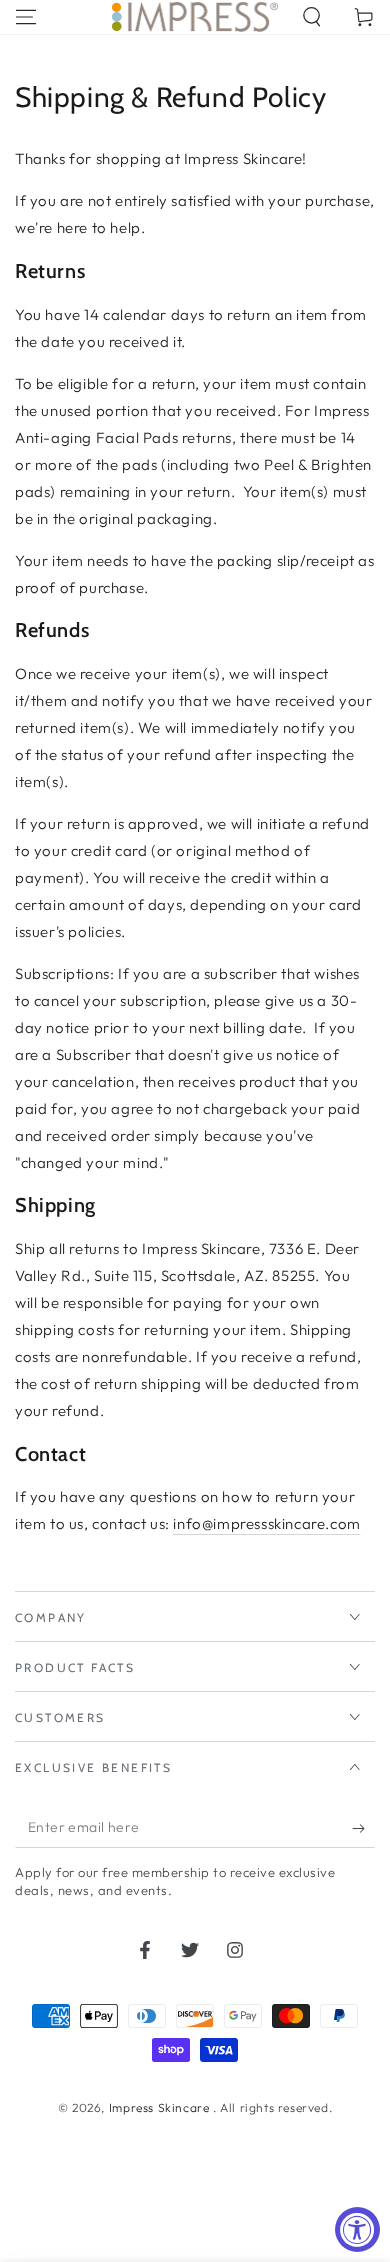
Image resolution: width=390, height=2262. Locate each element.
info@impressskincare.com (266, 1523)
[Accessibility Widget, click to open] (357, 2229)
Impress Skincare (161, 2107)
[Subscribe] (363, 1828)
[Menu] (26, 17)
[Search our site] (312, 17)
